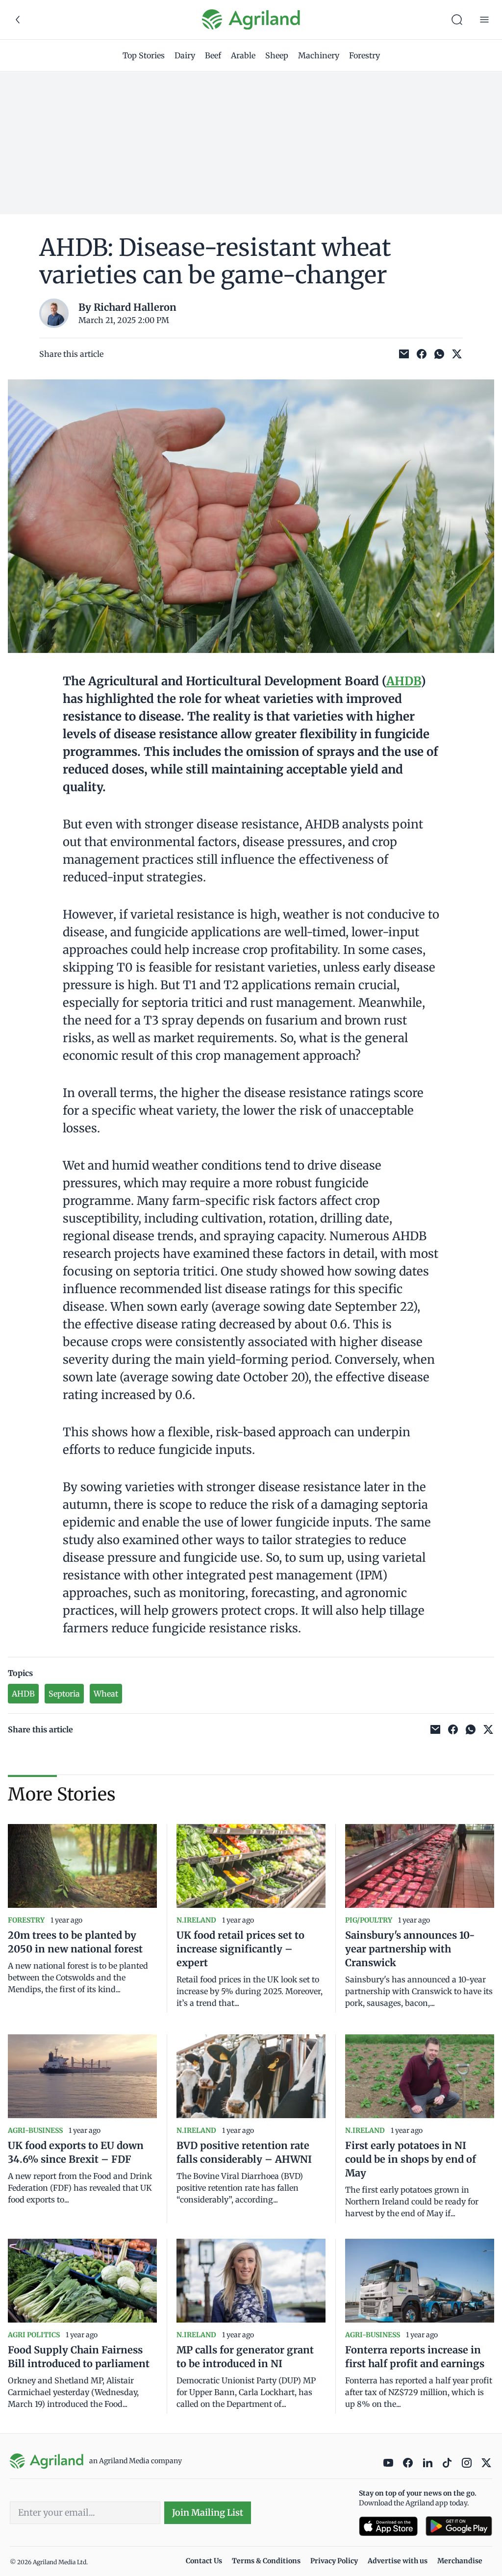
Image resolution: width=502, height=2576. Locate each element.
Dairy (185, 55)
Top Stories (144, 55)
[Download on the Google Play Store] (459, 2526)
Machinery (319, 55)
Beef (213, 55)
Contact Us (204, 2561)
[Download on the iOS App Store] (388, 2526)
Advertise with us (398, 2561)
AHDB (403, 681)
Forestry (364, 55)
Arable (243, 55)
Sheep (277, 55)
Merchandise (460, 2561)
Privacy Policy (334, 2561)
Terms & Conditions (266, 2561)
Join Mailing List (208, 2513)
